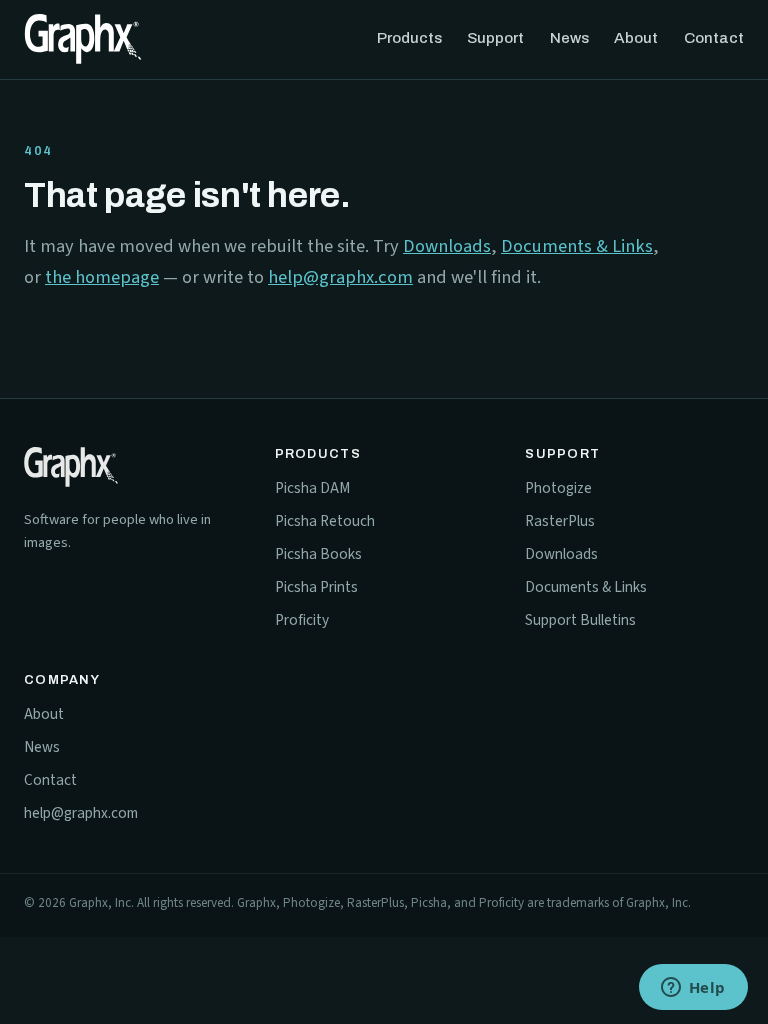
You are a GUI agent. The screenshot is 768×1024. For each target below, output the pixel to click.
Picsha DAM (312, 488)
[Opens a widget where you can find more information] (693, 989)
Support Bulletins (580, 620)
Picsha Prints (316, 587)
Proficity (302, 620)
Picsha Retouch (325, 521)
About (636, 38)
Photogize (558, 488)
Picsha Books (318, 554)
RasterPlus (560, 521)
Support (495, 38)
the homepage (102, 277)
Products (409, 38)
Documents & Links (577, 246)
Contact (714, 38)
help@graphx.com (340, 277)
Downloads (447, 246)
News (569, 38)
